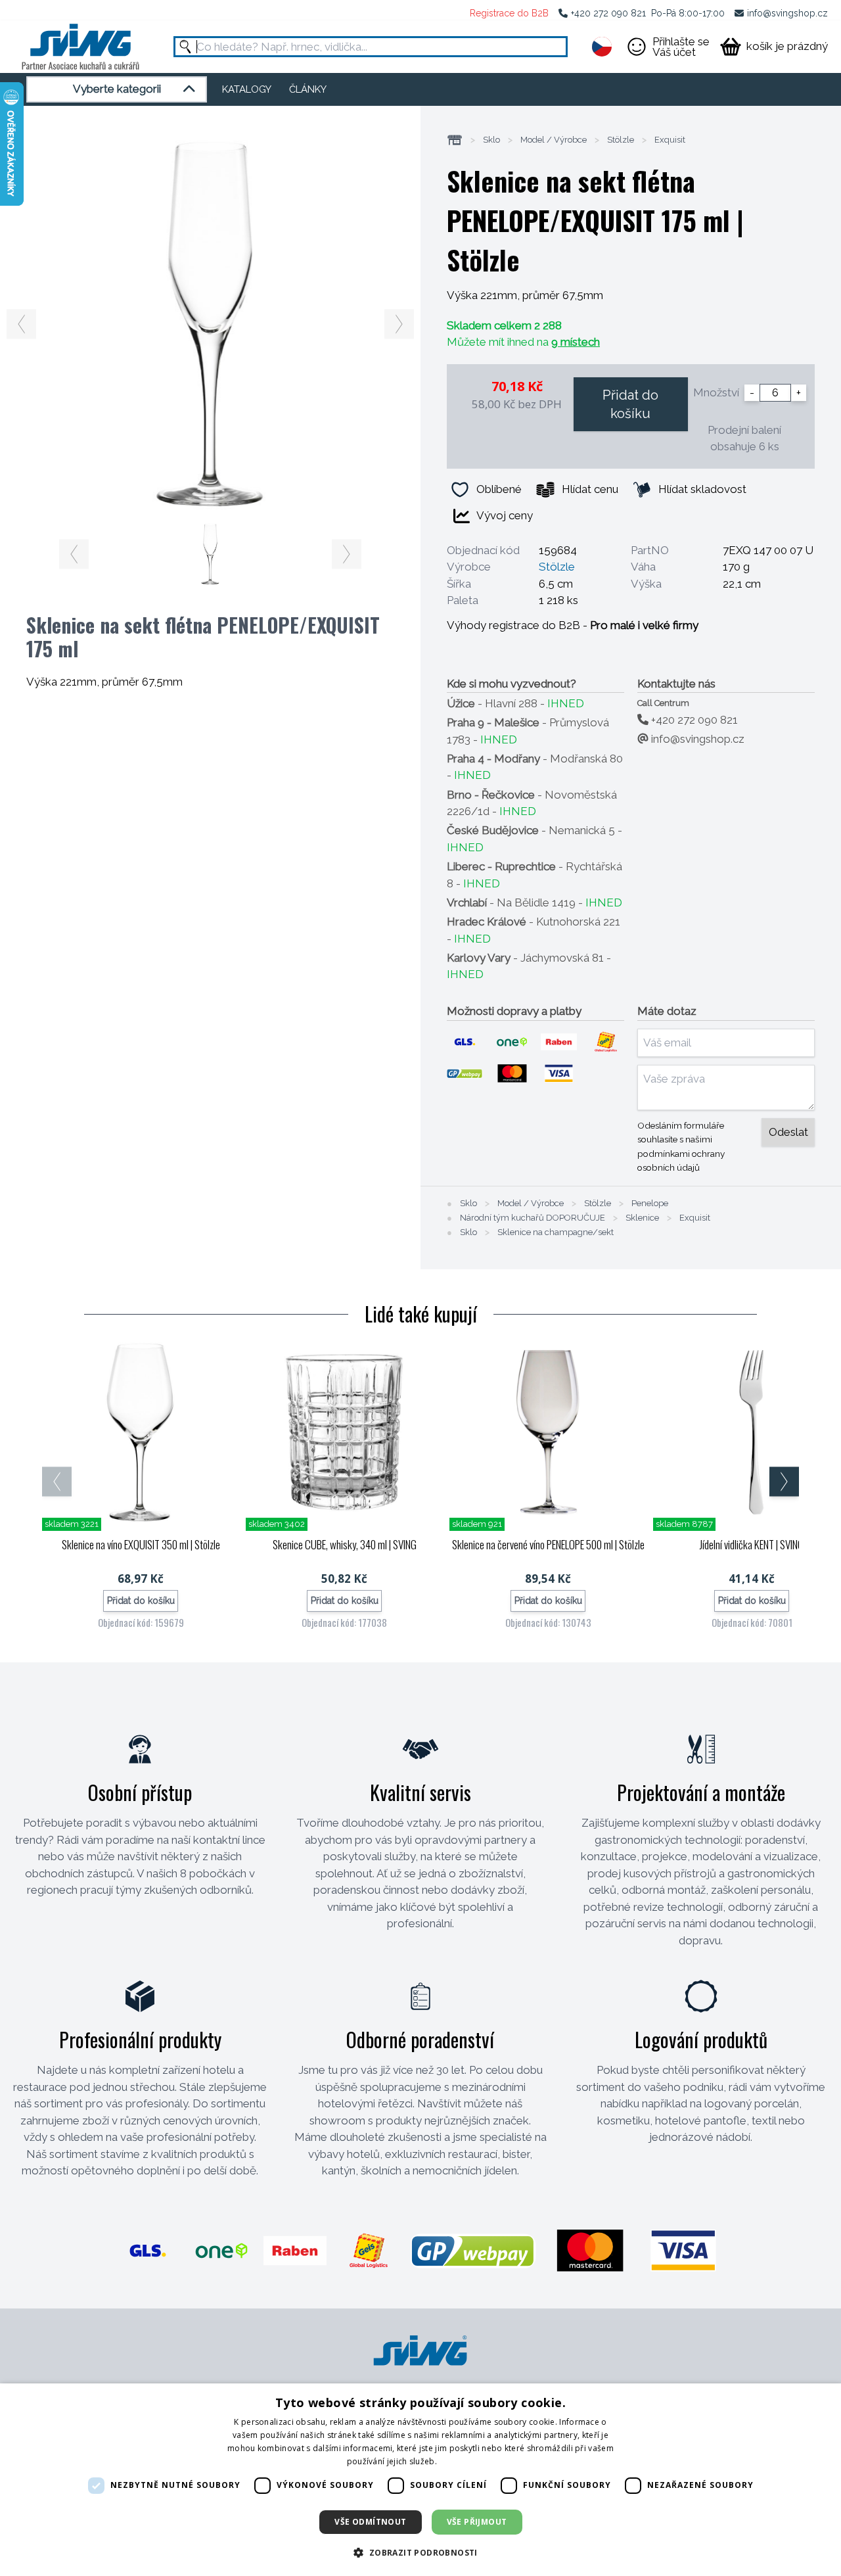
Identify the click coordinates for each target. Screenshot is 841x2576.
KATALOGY (247, 89)
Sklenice (642, 1218)
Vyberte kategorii (117, 89)
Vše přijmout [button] (477, 2522)
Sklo (491, 140)
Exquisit (670, 140)
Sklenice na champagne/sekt (556, 1232)
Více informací (466, 2461)
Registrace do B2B (509, 13)
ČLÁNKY (308, 89)
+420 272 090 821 (608, 13)
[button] (420, 2552)
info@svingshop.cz (787, 13)
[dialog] (420, 2480)
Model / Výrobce (554, 140)
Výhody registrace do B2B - (573, 625)
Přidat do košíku (630, 404)
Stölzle (621, 140)
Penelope (650, 1204)
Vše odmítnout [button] (370, 2522)
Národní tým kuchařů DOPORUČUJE (533, 1218)
